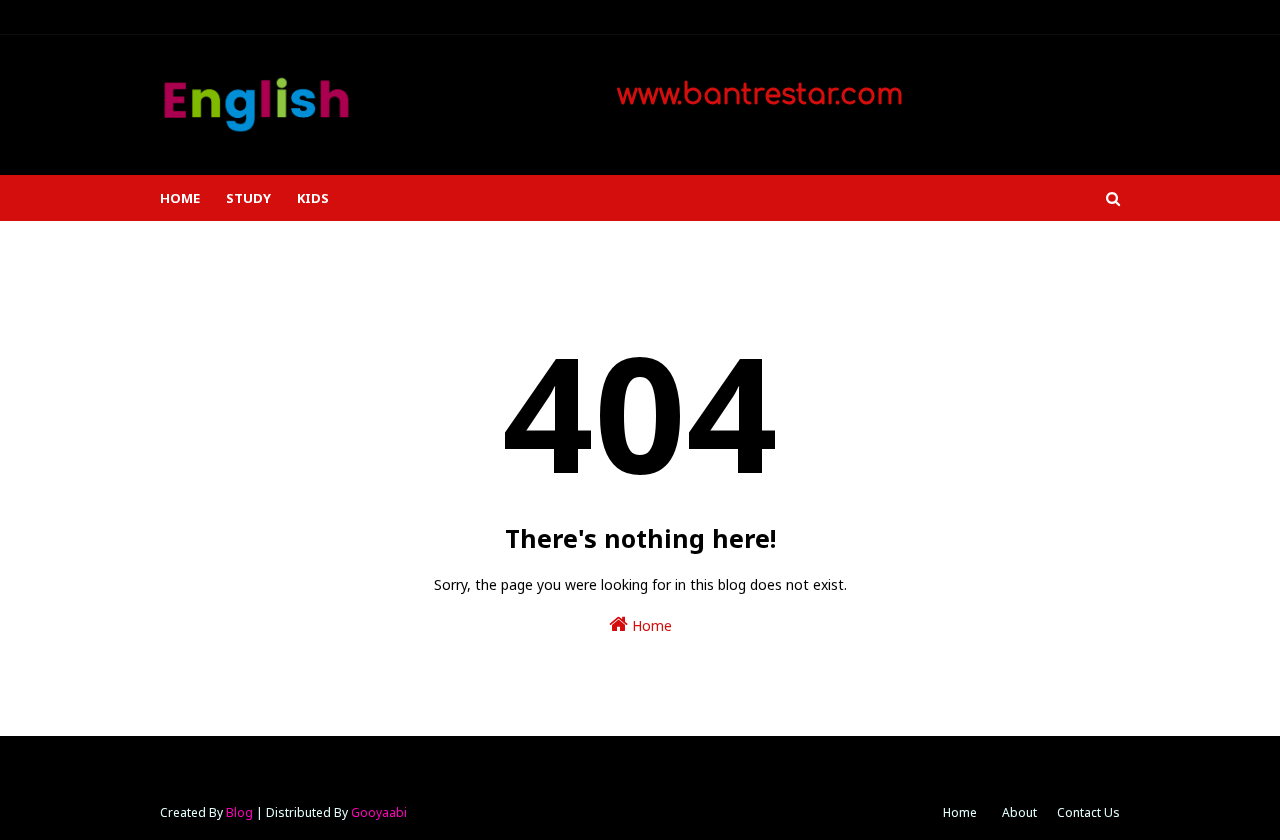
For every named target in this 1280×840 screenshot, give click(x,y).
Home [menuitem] (180, 198)
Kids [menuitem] (313, 198)
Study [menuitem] (248, 198)
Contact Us (1088, 812)
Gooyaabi (379, 812)
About (1019, 812)
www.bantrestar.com (756, 95)
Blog (239, 812)
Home (650, 625)
